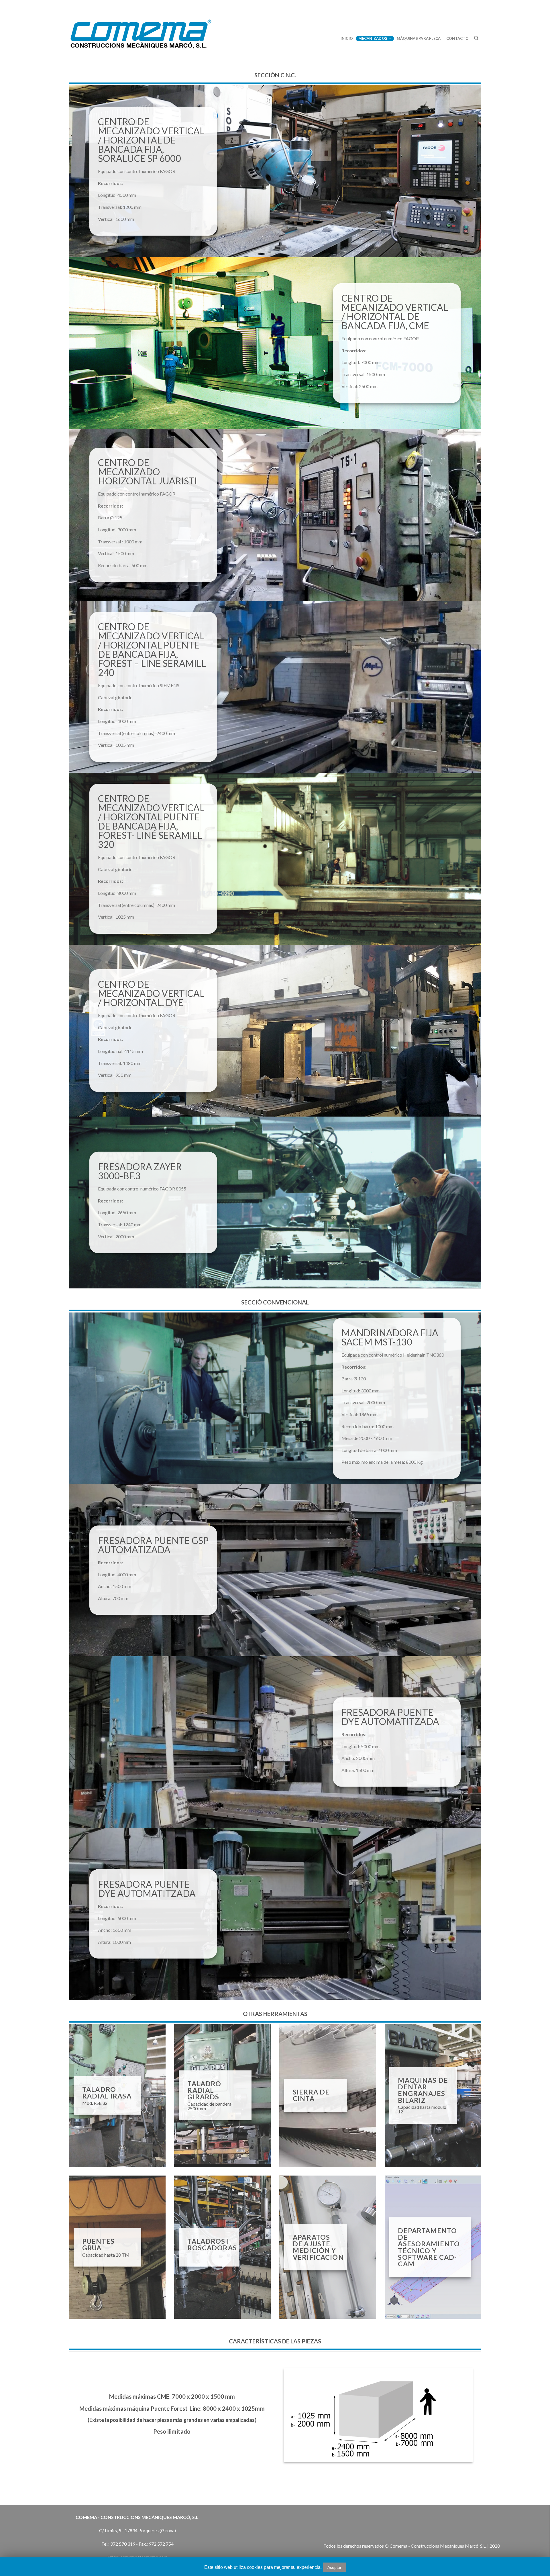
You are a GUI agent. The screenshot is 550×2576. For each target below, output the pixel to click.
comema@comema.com (144, 2557)
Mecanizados (373, 38)
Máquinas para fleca (419, 38)
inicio (347, 38)
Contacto (457, 38)
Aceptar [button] (334, 2567)
